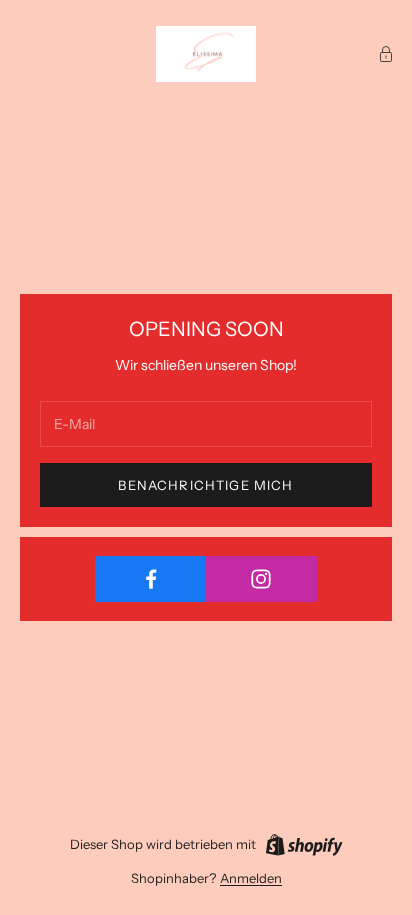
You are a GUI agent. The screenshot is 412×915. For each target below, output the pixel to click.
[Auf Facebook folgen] (150, 579)
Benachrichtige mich (205, 485)
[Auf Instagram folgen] (260, 579)
